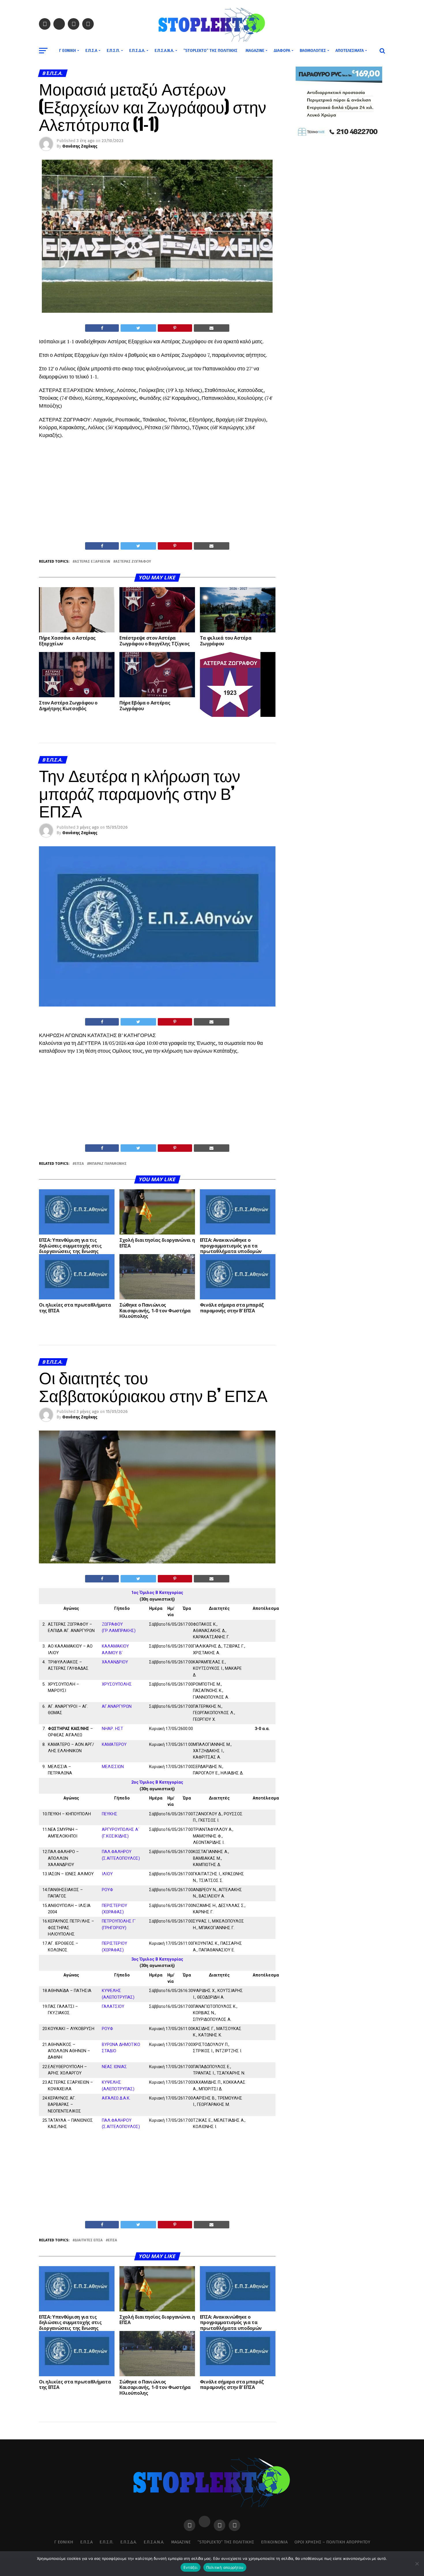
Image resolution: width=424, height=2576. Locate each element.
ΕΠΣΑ (79, 1164)
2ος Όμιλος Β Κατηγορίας (157, 1782)
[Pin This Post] (175, 328)
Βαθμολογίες (313, 51)
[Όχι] (417, 2564)
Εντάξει (191, 2567)
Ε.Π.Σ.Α (91, 51)
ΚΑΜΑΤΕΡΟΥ (114, 1745)
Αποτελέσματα (350, 51)
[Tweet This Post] (138, 328)
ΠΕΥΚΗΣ (110, 1814)
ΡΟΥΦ (107, 1890)
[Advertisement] (157, 499)
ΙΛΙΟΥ (107, 1874)
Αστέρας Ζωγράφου (133, 562)
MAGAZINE (255, 51)
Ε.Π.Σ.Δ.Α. (137, 51)
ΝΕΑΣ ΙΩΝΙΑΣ (114, 2067)
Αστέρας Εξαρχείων (92, 562)
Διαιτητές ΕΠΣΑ (89, 2240)
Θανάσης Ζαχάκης (80, 146)
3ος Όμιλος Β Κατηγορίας (157, 1959)
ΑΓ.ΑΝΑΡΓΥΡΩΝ (117, 1707)
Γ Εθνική (67, 51)
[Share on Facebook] (102, 328)
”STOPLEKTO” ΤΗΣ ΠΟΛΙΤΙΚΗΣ (210, 51)
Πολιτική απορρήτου (225, 2567)
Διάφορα (282, 51)
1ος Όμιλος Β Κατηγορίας (157, 1593)
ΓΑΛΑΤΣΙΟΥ (113, 2007)
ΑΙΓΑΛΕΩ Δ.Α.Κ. (116, 2098)
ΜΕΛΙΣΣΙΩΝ (113, 1767)
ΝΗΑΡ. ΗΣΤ (112, 1729)
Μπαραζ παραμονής (108, 1164)
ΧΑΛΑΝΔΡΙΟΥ (115, 1662)
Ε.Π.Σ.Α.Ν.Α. (164, 51)
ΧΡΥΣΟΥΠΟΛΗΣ (117, 1684)
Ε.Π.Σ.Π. (113, 51)
